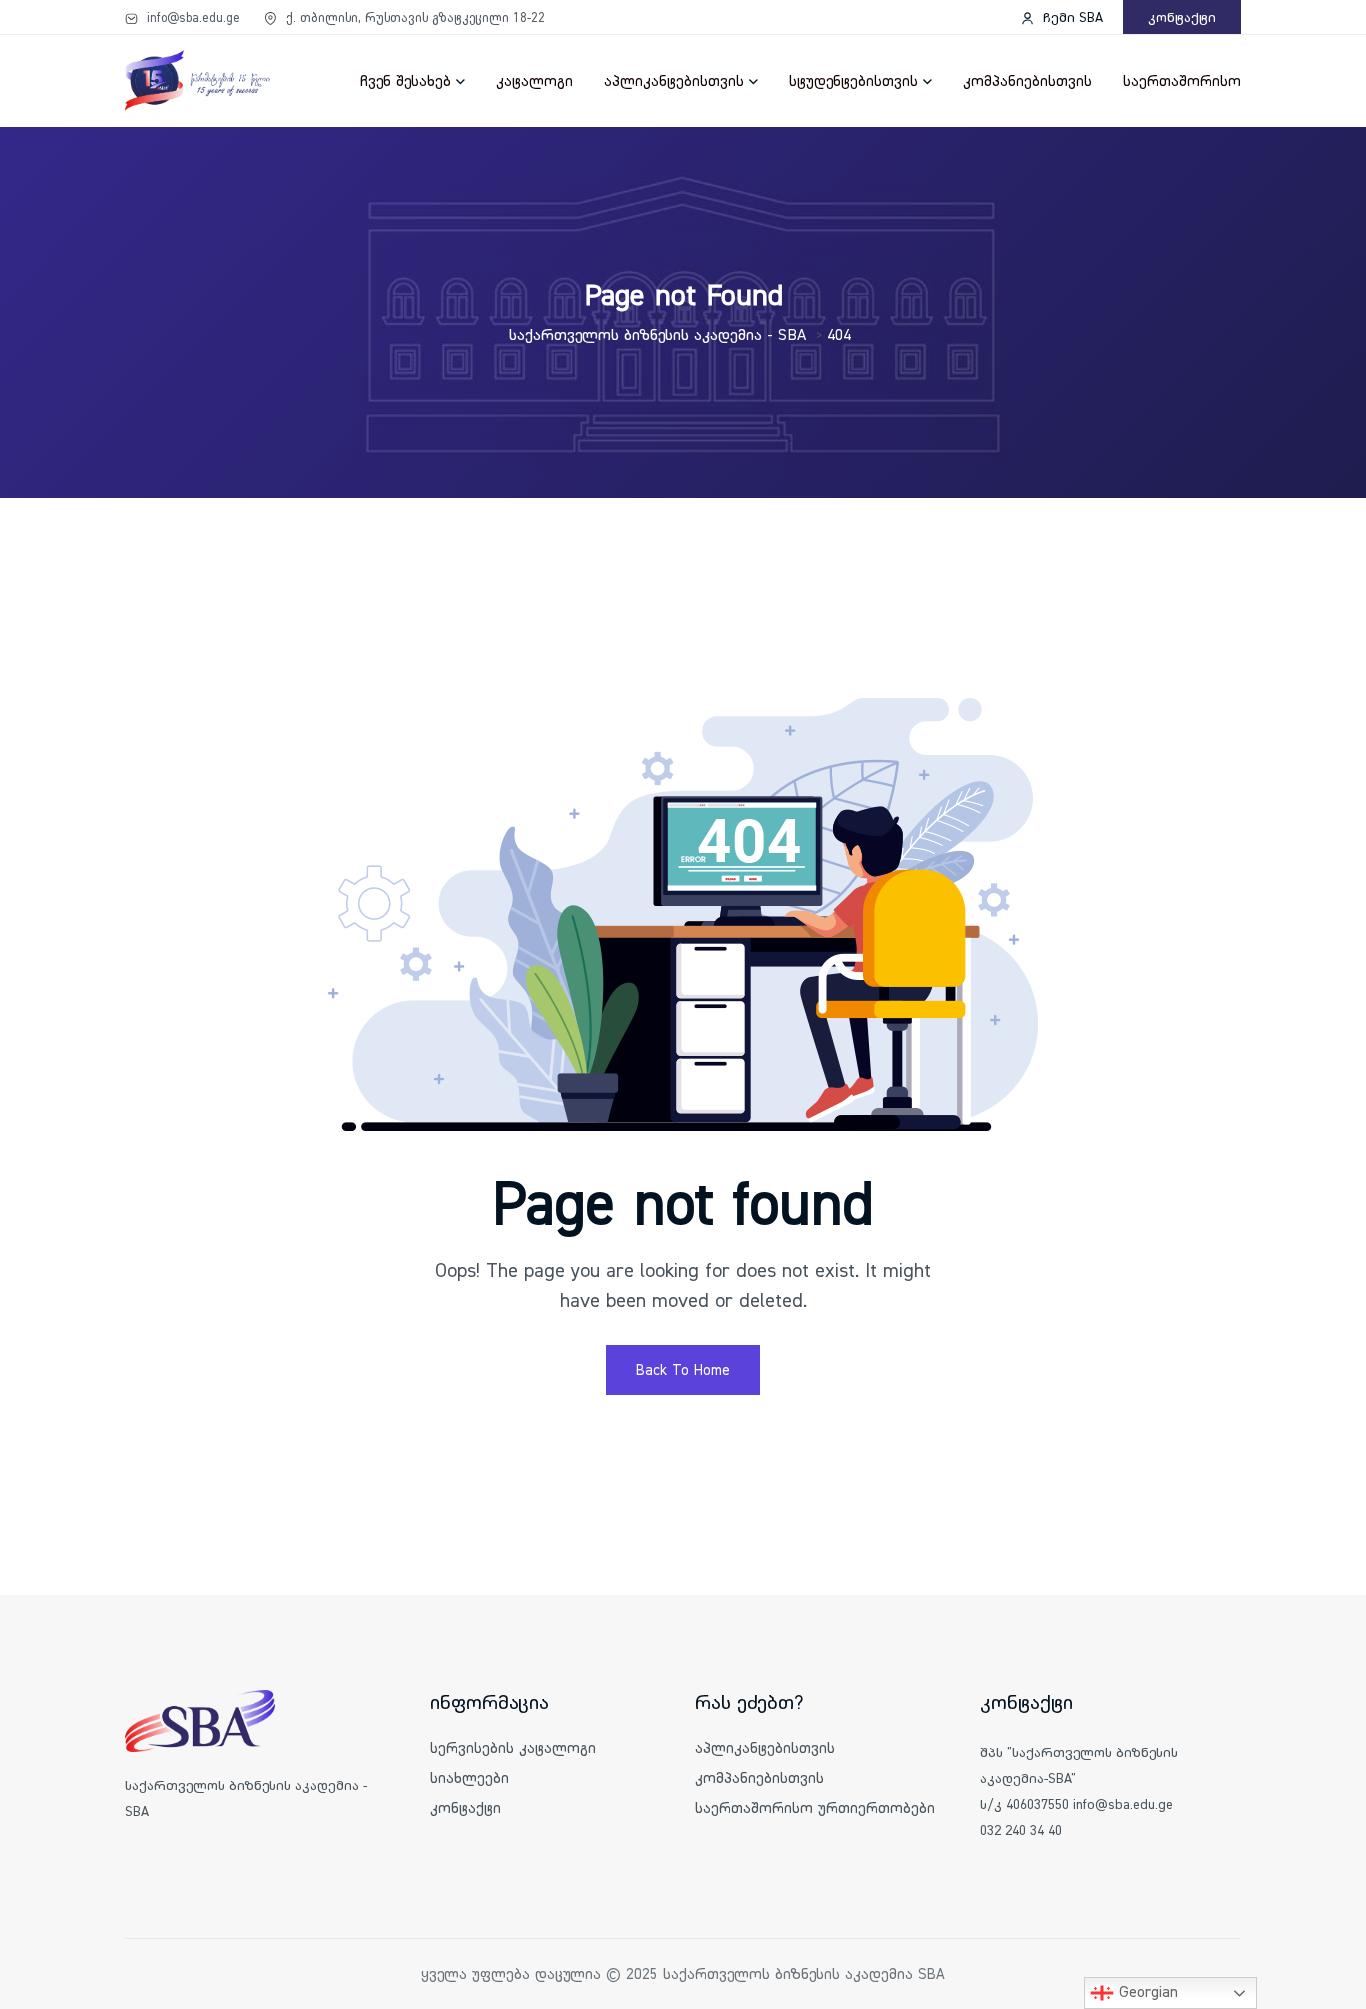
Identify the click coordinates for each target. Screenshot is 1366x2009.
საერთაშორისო (1182, 80)
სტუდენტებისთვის (853, 80)
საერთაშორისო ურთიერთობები (815, 1807)
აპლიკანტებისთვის (674, 80)
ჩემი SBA (1071, 17)
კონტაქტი (1182, 17)
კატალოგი (534, 80)
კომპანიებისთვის (1027, 80)
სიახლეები (469, 1777)
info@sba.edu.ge (191, 17)
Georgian (1146, 1991)
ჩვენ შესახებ (405, 80)
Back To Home (683, 1369)
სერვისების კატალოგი (513, 1747)
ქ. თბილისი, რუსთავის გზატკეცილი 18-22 (413, 17)
